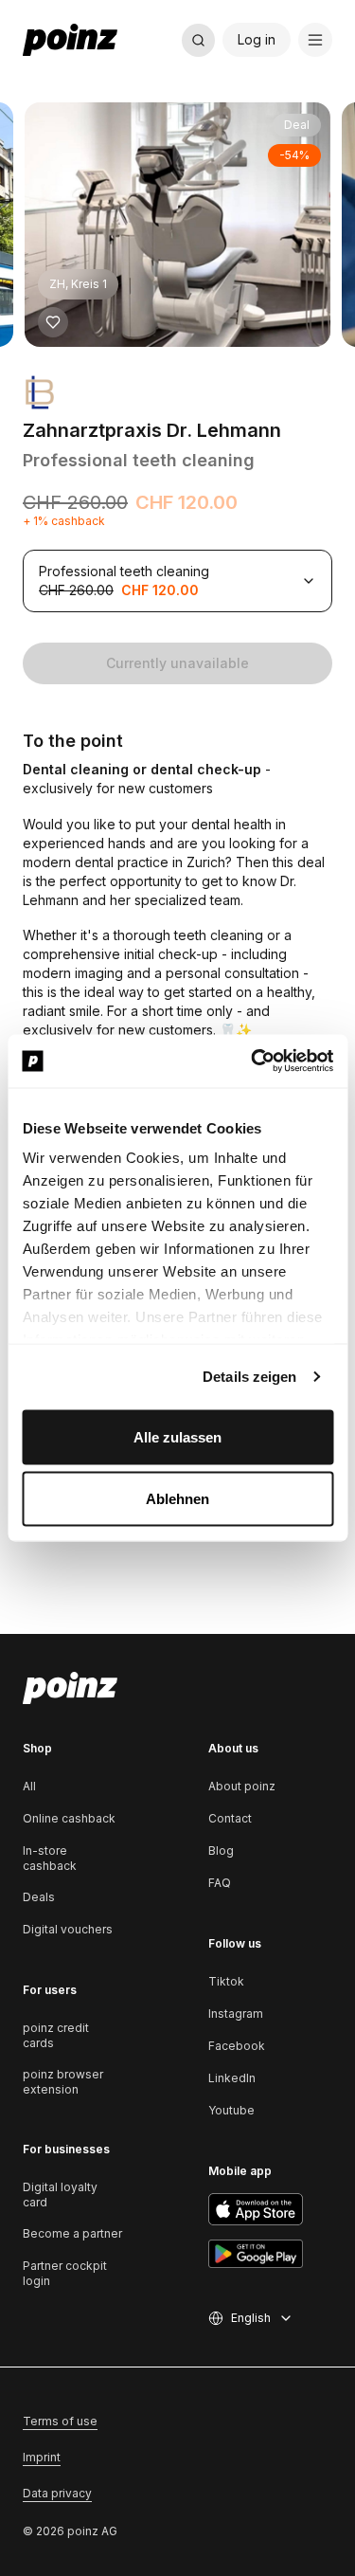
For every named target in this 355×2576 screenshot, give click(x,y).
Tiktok (226, 1981)
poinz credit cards (56, 2035)
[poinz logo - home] (70, 40)
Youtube (231, 2110)
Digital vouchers (68, 1929)
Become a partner (72, 2233)
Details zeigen (249, 1377)
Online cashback (69, 1818)
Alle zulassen (177, 1436)
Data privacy (57, 2493)
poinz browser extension (63, 2082)
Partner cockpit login (65, 2273)
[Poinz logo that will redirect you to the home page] (70, 1688)
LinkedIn (232, 2078)
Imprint (42, 2457)
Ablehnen (177, 1499)
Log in (257, 39)
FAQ (220, 1883)
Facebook (237, 2046)
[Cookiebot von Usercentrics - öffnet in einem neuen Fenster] (253, 1061)
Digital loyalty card (60, 2195)
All (29, 1786)
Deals (39, 1897)
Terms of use (60, 2421)
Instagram (236, 2014)
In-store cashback (50, 1858)
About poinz (242, 1786)
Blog (221, 1850)
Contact (230, 1818)
